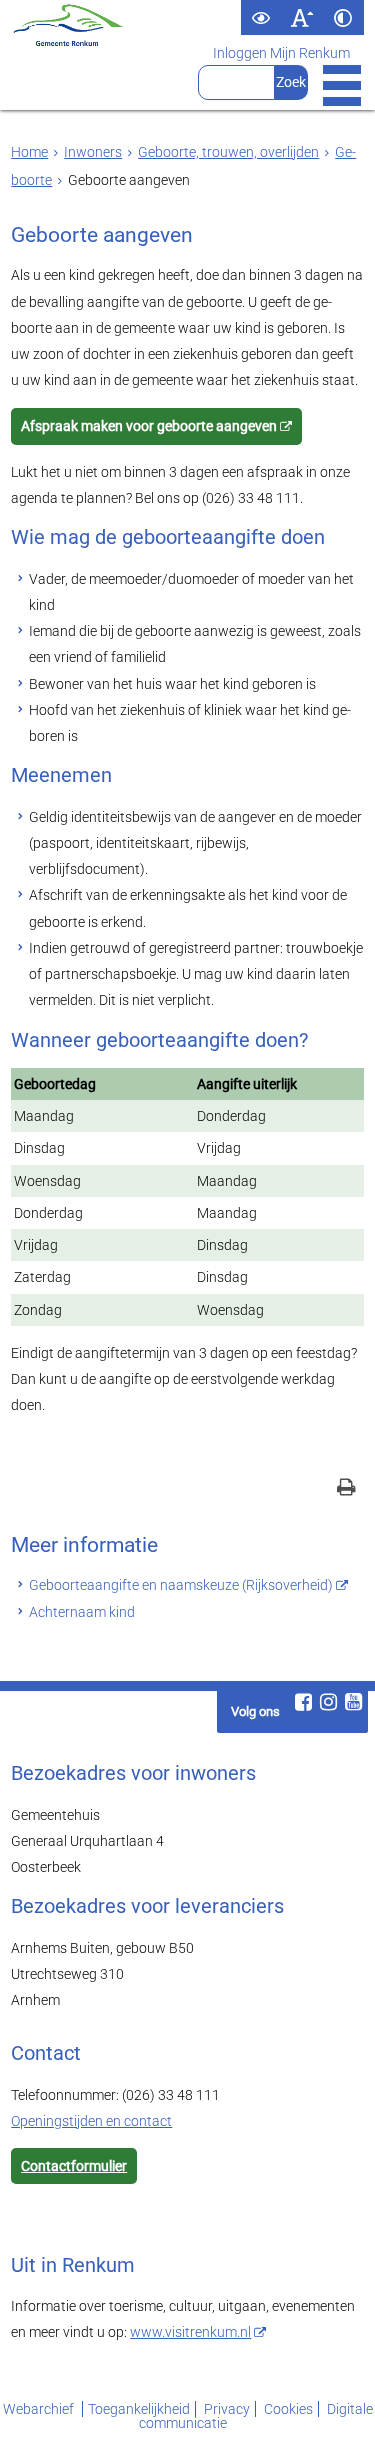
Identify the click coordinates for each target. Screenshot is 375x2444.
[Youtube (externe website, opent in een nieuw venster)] (354, 1702)
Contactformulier (74, 2166)
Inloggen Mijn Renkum (281, 53)
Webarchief (40, 2409)
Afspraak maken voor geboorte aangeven (149, 426)
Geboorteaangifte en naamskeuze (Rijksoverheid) (181, 1585)
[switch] (261, 17)
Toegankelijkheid (139, 2409)
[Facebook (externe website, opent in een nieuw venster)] (304, 1702)
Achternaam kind (82, 1612)
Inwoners (93, 152)
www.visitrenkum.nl (190, 2332)
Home (29, 152)
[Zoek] (291, 82)
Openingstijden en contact (91, 2121)
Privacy (227, 2409)
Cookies (288, 2409)
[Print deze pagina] (346, 1489)
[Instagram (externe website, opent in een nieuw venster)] (329, 1702)
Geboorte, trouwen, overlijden (228, 152)
